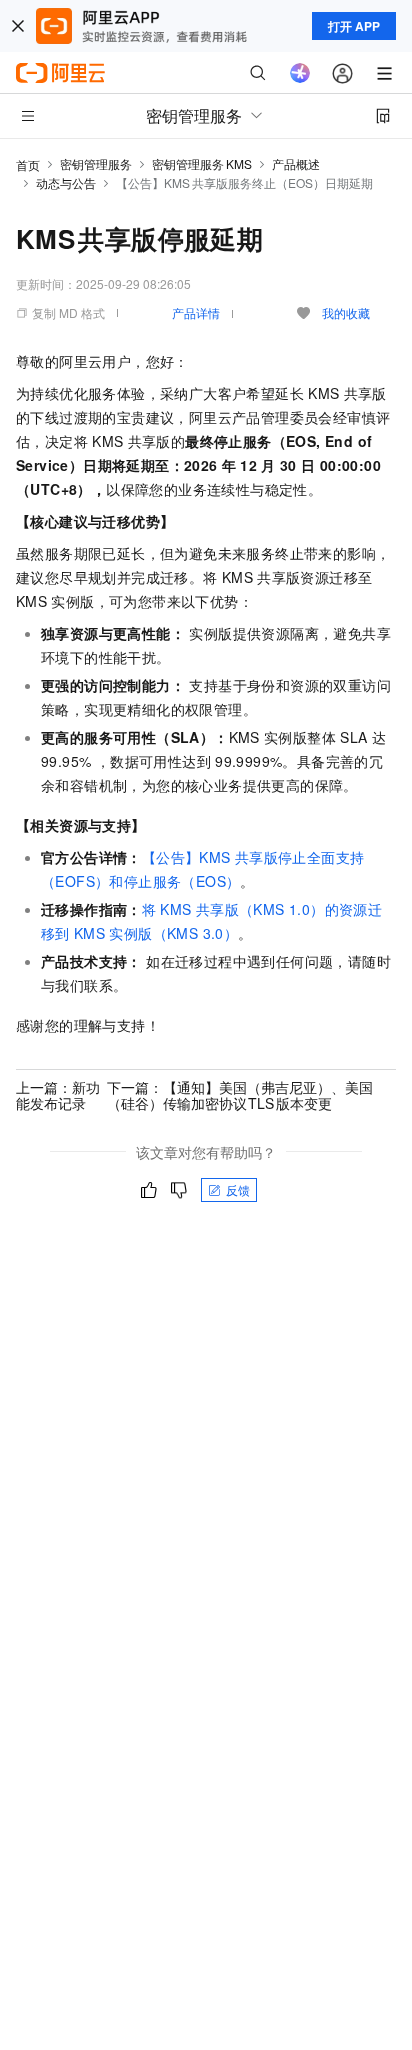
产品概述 (296, 163)
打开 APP (354, 26)
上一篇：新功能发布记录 (58, 1095)
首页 (28, 164)
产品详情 (196, 312)
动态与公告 (66, 182)
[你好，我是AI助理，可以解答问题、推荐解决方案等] (300, 73)
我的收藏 (346, 312)
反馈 (238, 1189)
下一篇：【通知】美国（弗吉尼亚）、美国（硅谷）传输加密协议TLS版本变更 (240, 1095)
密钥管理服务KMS (202, 163)
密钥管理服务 (96, 163)
